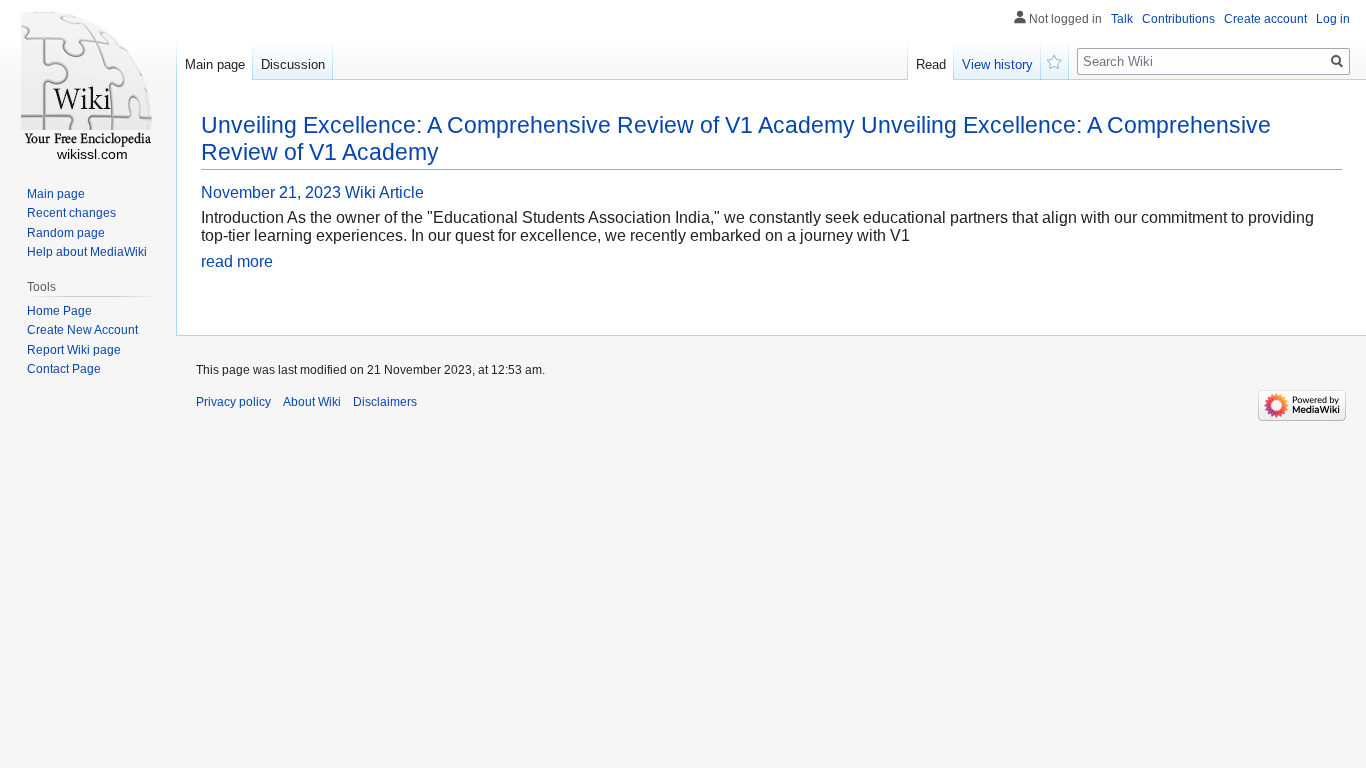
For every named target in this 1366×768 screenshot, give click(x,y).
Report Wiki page (74, 350)
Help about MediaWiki (87, 252)
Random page (66, 233)
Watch (1055, 60)
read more (237, 261)
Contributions (1178, 19)
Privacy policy (233, 402)
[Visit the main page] (88, 80)
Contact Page (64, 369)
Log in (1333, 19)
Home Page (59, 311)
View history (997, 64)
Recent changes (71, 213)
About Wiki (312, 402)
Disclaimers (385, 402)
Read (931, 64)
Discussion (293, 64)
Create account (1265, 19)
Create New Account (82, 330)
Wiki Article (384, 192)
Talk (1122, 19)
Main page (215, 64)
